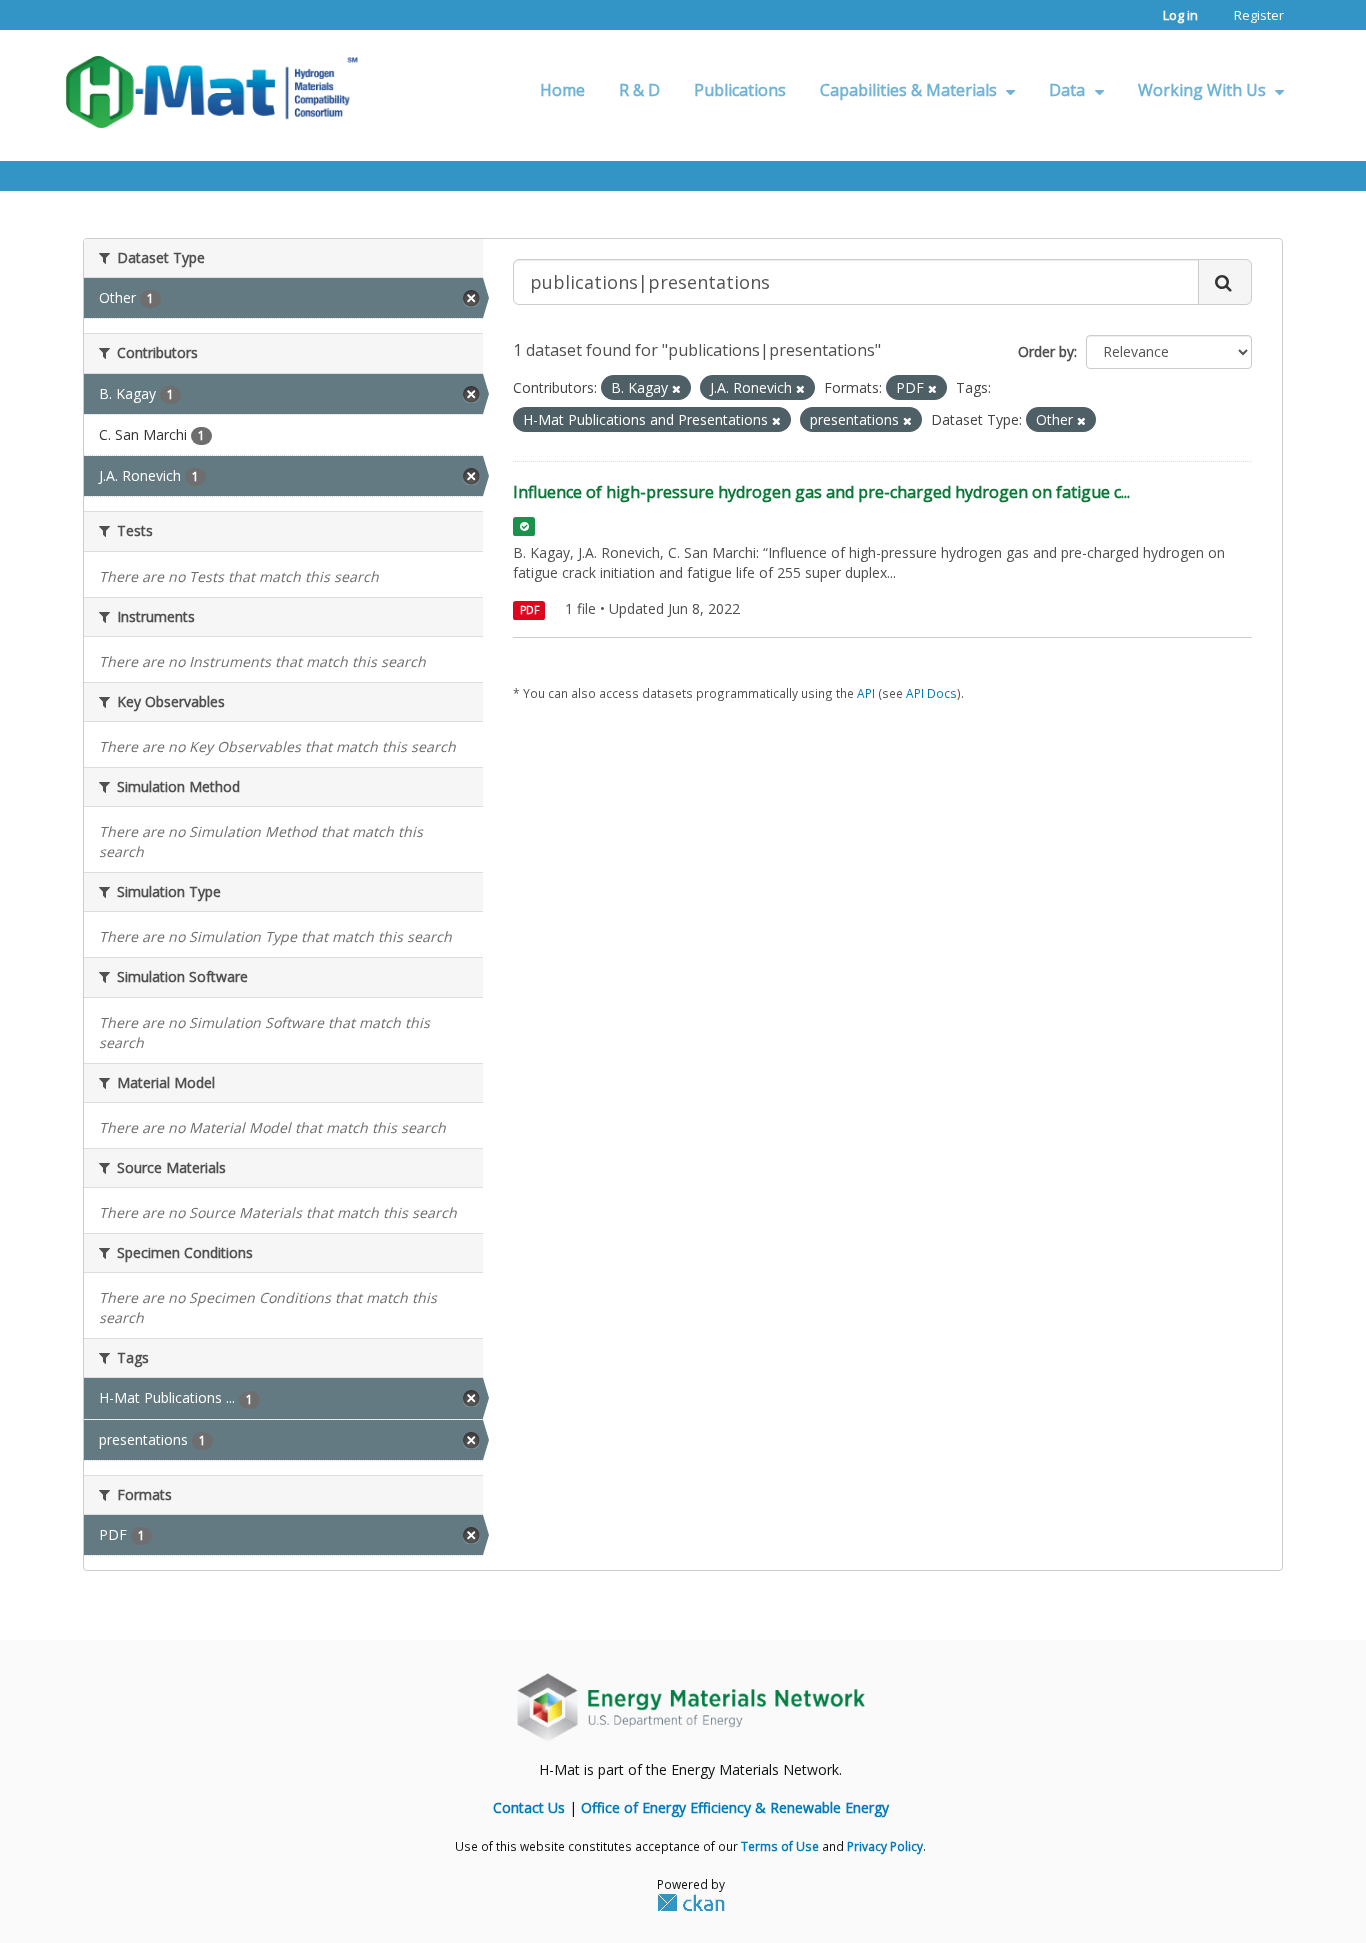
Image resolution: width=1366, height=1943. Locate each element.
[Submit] (1225, 282)
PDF (529, 610)
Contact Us (529, 1807)
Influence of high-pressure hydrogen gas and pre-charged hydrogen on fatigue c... (821, 492)
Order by (1046, 351)
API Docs (931, 693)
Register (1259, 15)
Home (562, 90)
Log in (1180, 15)
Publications (740, 90)
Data (1069, 90)
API (866, 693)
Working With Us (1204, 90)
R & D (639, 90)
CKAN (691, 1902)
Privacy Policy (885, 1846)
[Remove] (676, 388)
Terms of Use (780, 1846)
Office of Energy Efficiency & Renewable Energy (735, 1807)
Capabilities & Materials (910, 90)
